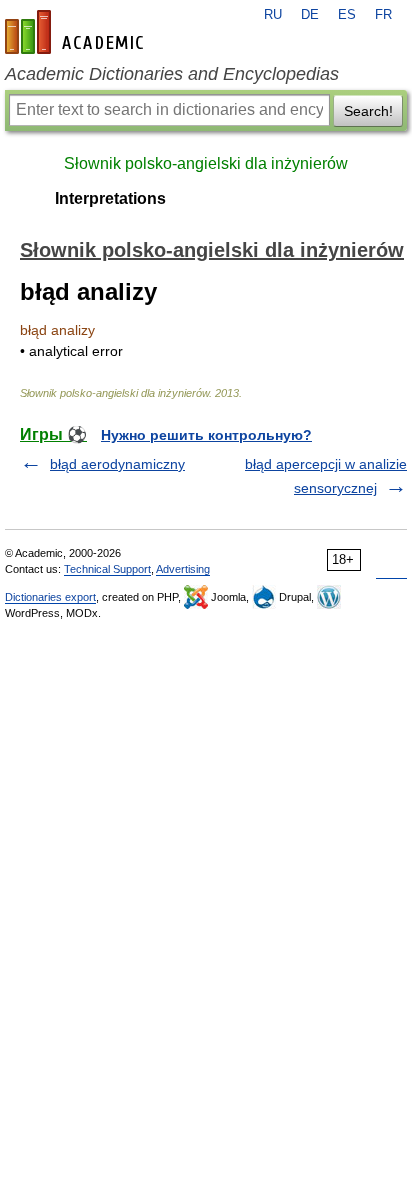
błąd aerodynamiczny (117, 464)
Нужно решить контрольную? (206, 435)
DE (310, 15)
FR (383, 15)
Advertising (183, 569)
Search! (368, 111)
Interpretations (110, 198)
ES (347, 15)
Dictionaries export (50, 597)
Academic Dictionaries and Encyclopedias (172, 74)
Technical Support (107, 569)
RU (273, 15)
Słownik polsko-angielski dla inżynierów (206, 163)
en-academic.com (77, 32)
